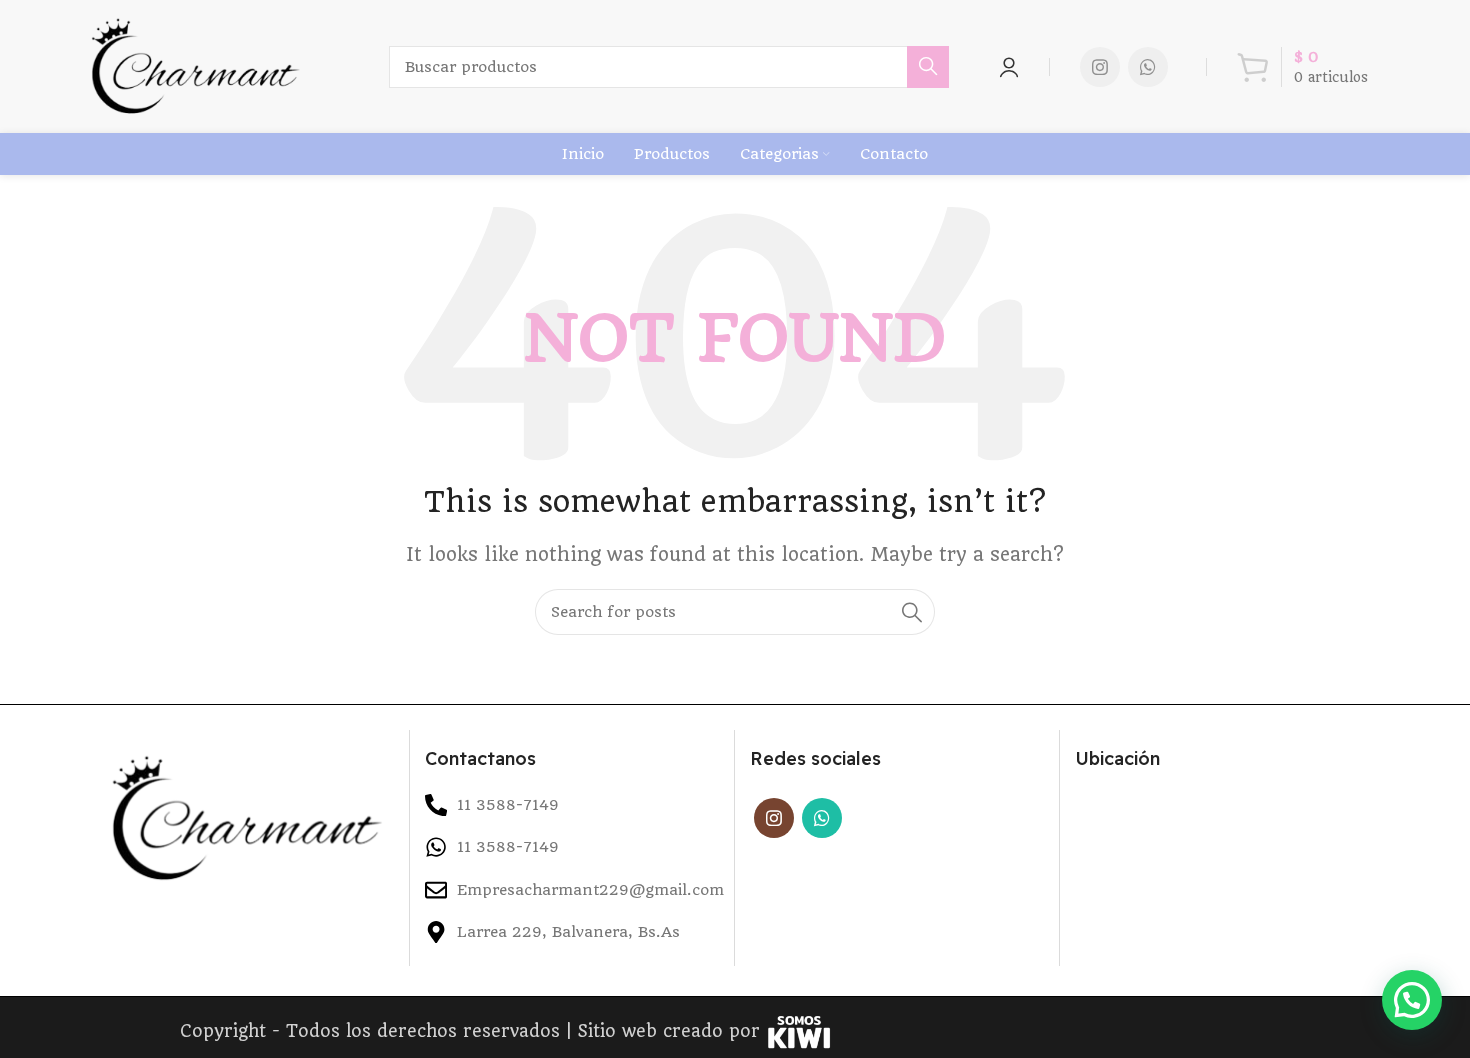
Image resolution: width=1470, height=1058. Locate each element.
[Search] (928, 67)
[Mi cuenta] (1009, 67)
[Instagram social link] (1100, 67)
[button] (1412, 1000)
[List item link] (572, 847)
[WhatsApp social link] (1148, 67)
